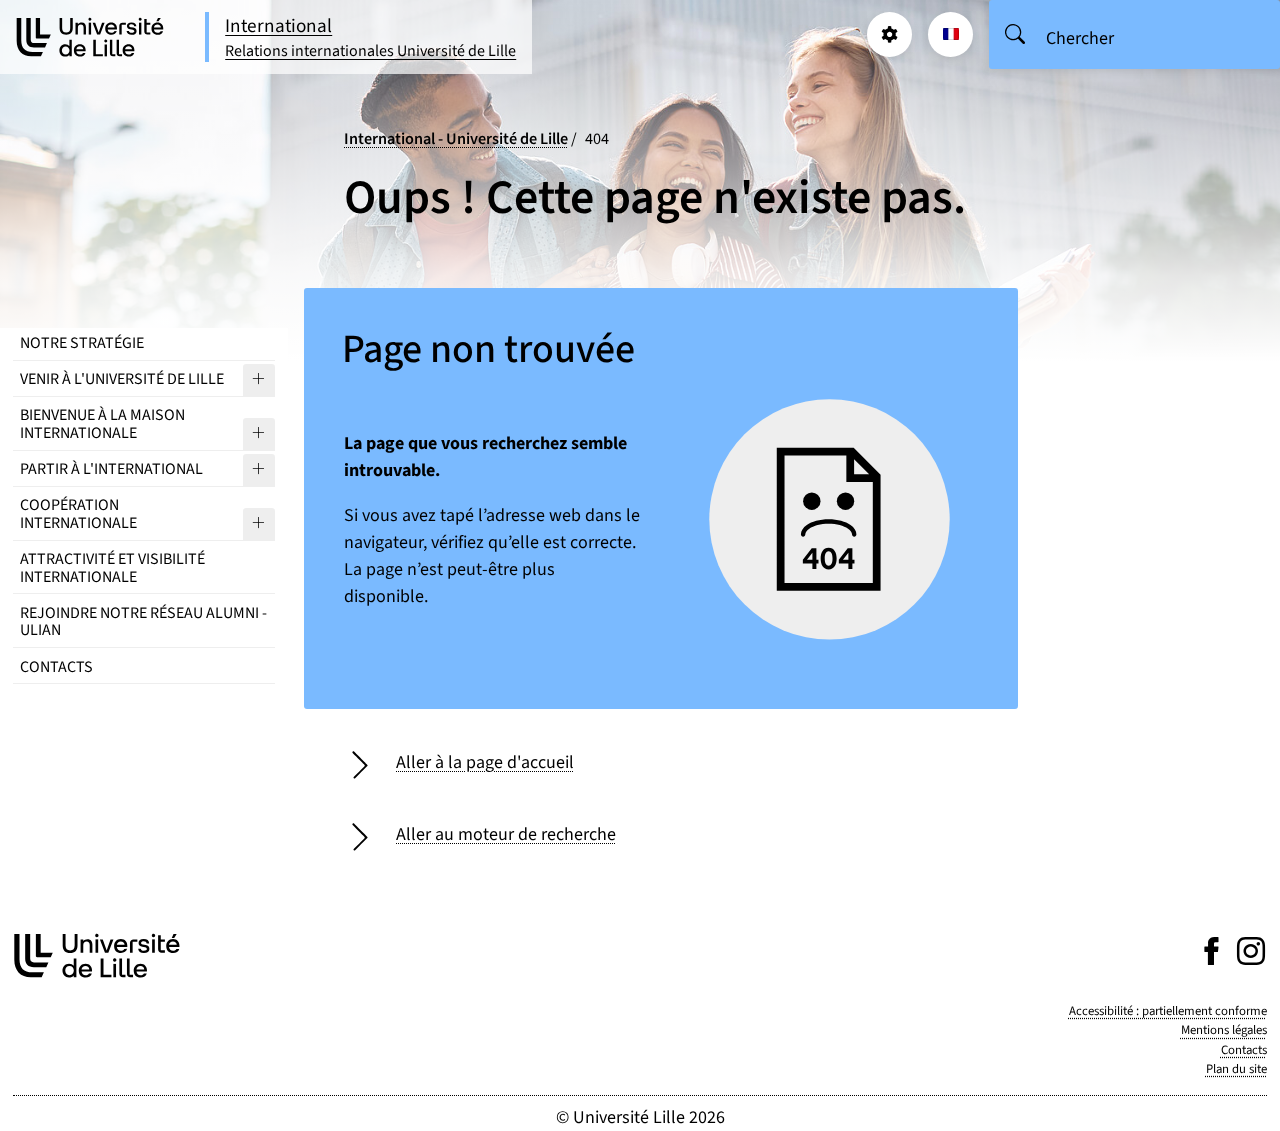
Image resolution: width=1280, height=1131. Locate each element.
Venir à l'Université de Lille (122, 379)
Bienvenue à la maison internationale (102, 424)
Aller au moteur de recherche (506, 834)
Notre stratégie (82, 343)
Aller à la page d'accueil (485, 762)
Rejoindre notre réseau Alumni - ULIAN (143, 622)
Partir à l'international (111, 469)
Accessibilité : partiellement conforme (1168, 1011)
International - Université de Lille (456, 138)
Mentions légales (1224, 1030)
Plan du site (1236, 1069)
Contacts (56, 667)
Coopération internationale (78, 514)
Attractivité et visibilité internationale (112, 568)
